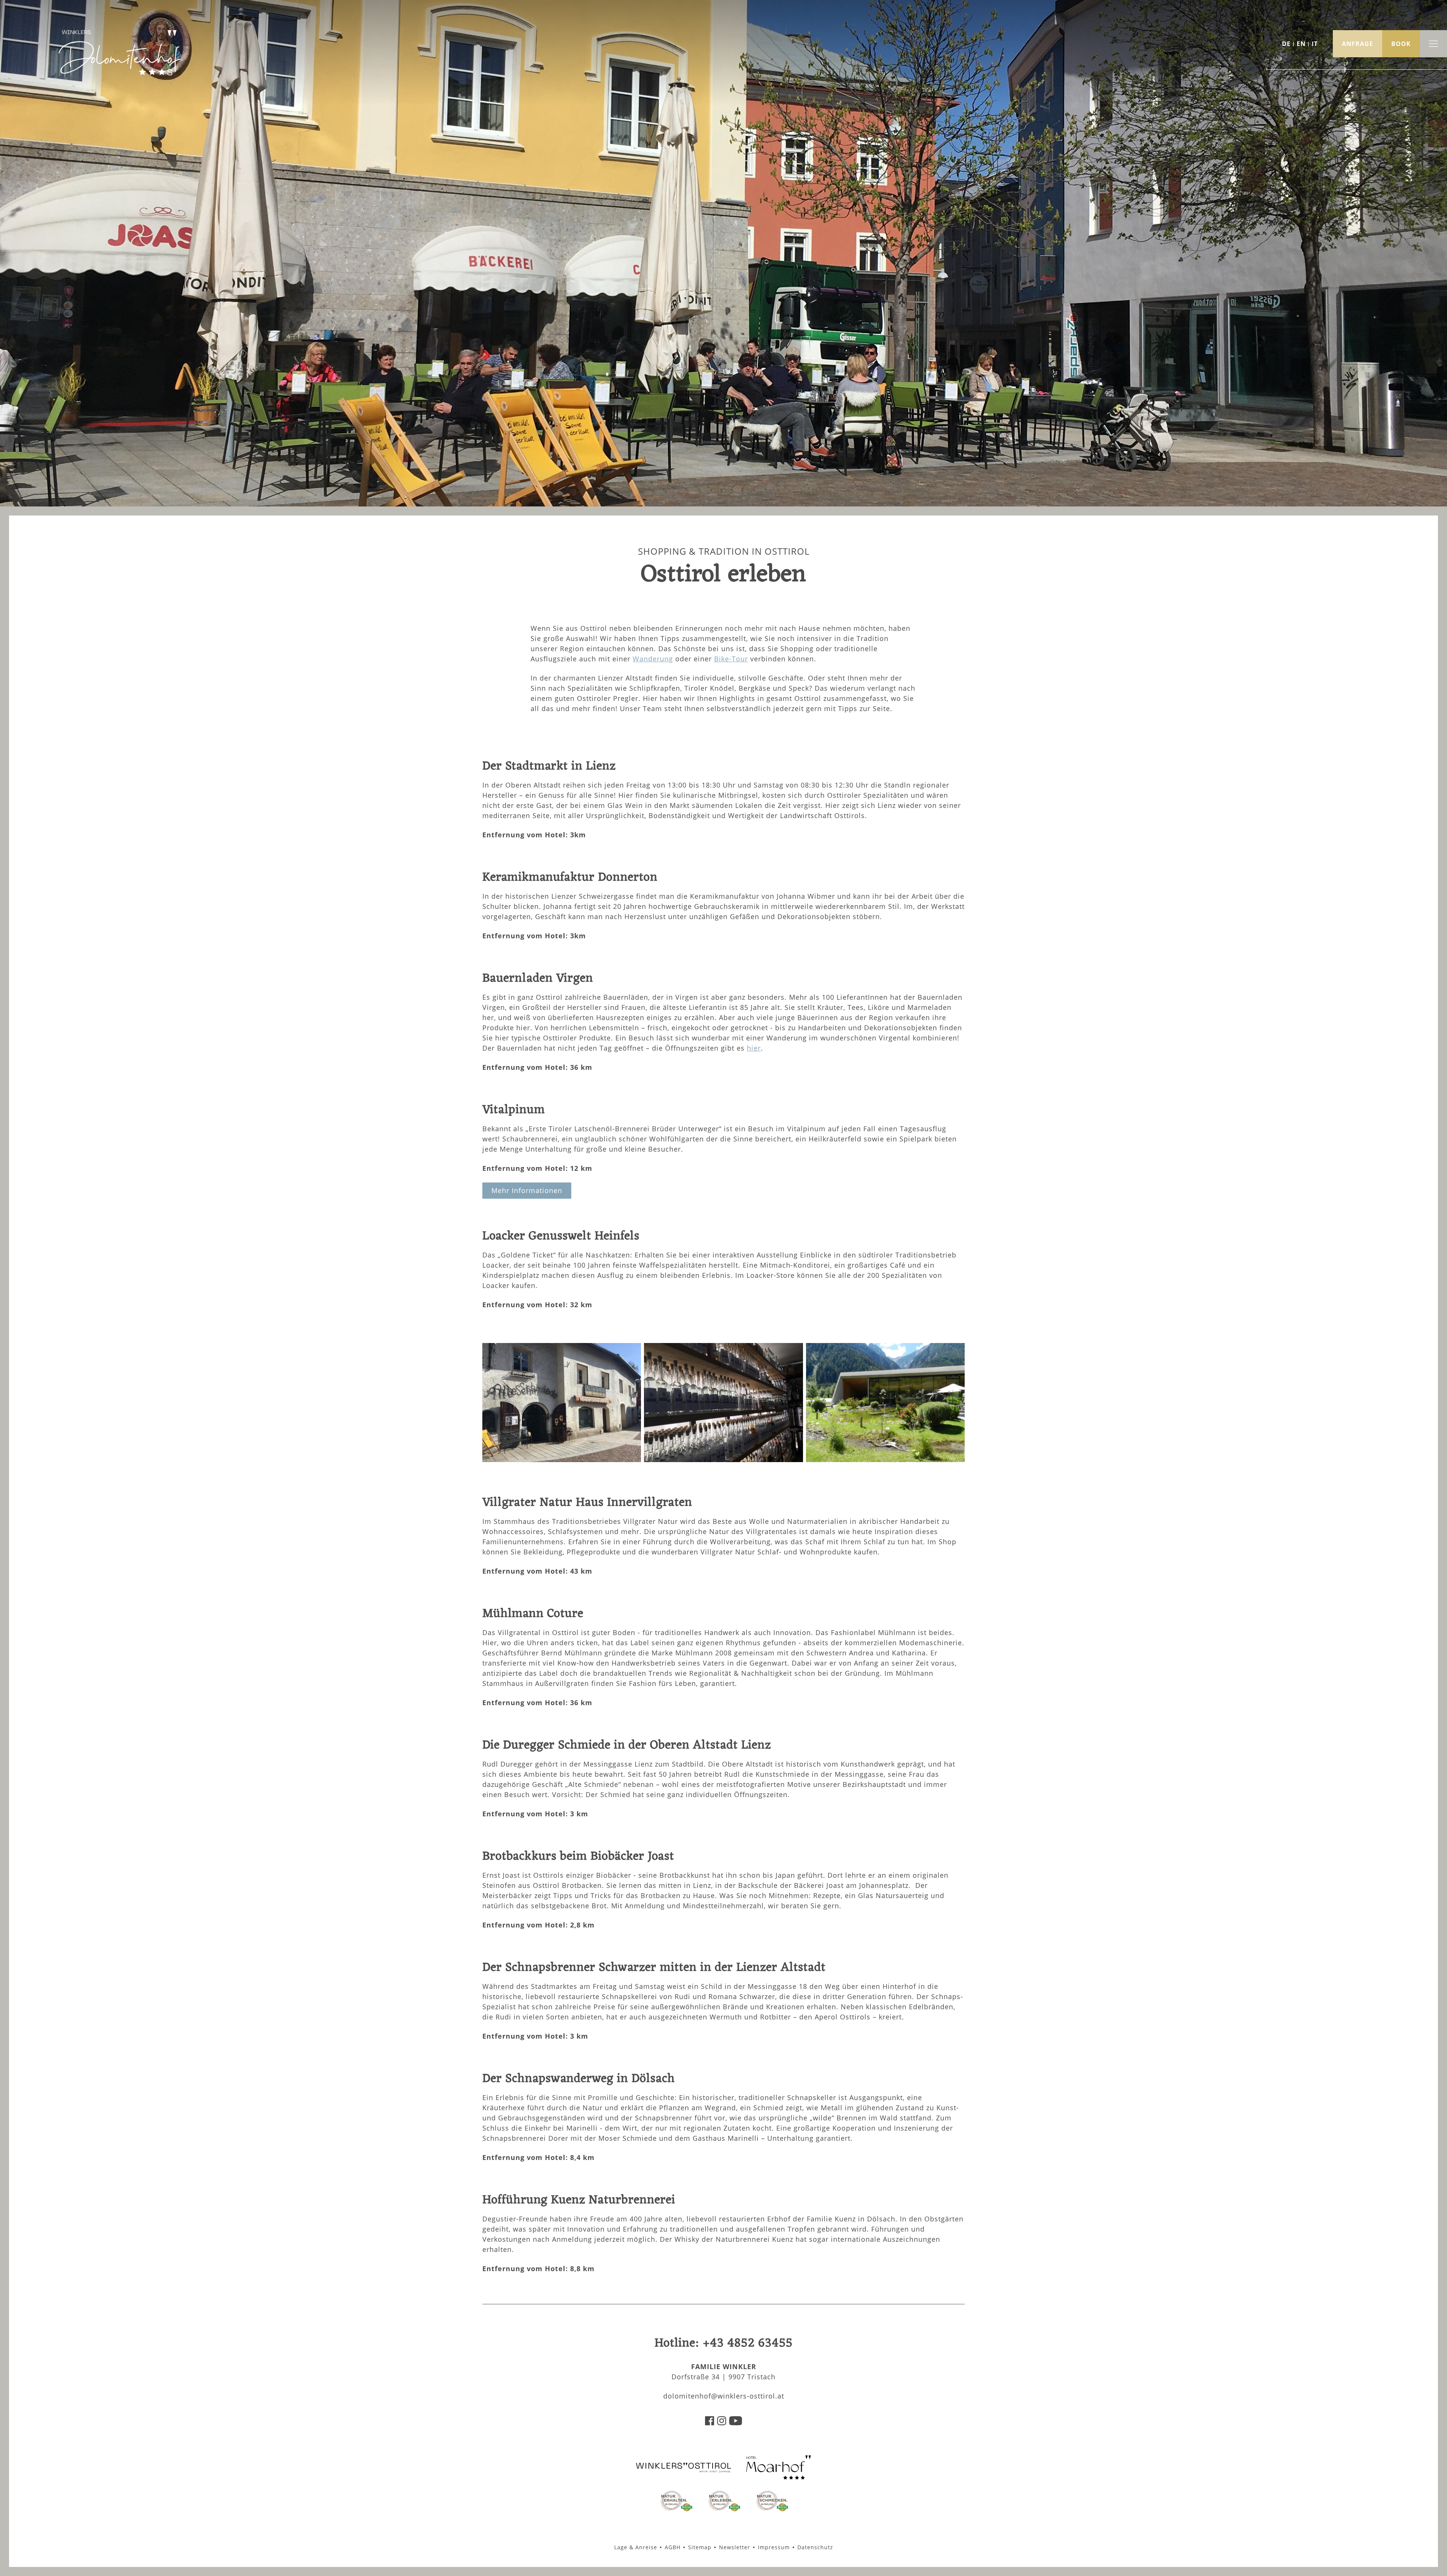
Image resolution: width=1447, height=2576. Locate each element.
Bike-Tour (731, 659)
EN (1301, 44)
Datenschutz (815, 2547)
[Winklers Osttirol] (684, 2471)
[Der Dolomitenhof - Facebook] (710, 2423)
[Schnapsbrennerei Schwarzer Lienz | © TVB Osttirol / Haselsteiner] (723, 1459)
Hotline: (724, 2343)
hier (754, 1048)
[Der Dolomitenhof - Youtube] (736, 2423)
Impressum (774, 2547)
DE (1286, 44)
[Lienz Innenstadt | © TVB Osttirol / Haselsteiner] (562, 1459)
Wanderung (653, 659)
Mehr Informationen (527, 1190)
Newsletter (735, 2547)
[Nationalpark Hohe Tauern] (676, 2510)
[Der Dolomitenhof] (119, 73)
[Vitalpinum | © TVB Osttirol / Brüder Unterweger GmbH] (885, 1459)
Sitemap (700, 2547)
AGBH (673, 2547)
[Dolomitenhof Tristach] (779, 2477)
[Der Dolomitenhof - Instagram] (722, 2423)
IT (1315, 44)
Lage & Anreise (636, 2547)
